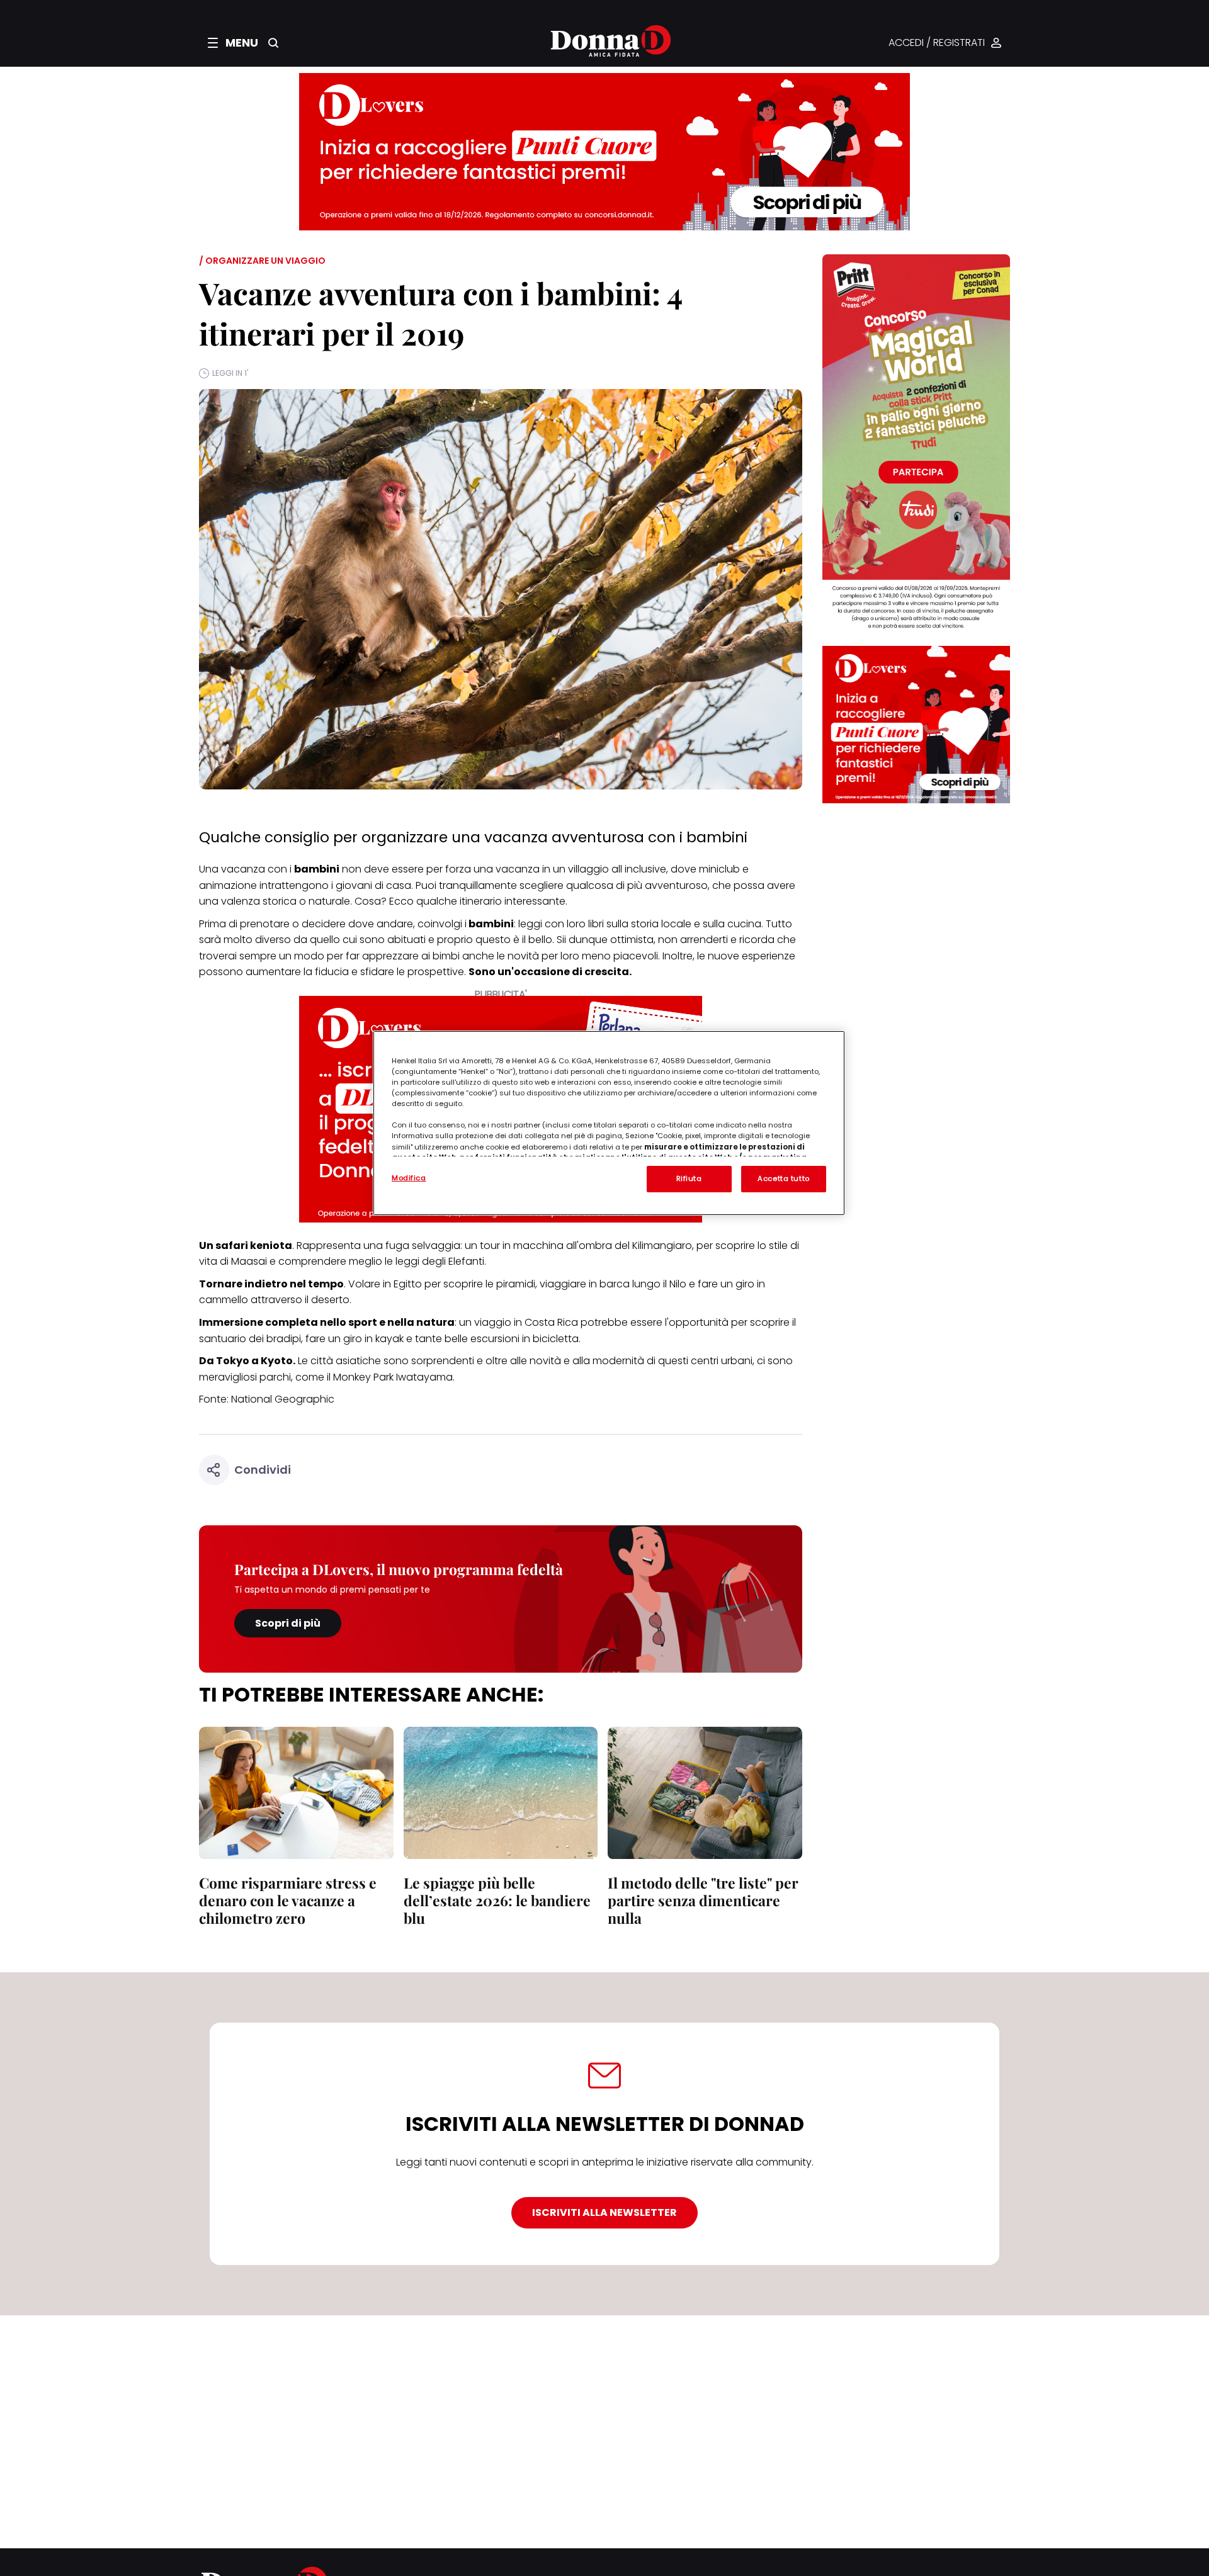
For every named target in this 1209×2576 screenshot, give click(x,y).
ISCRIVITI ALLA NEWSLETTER (604, 2212)
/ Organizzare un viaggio (262, 261)
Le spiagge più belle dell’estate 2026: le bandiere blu (497, 1900)
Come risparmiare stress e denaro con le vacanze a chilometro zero (288, 1900)
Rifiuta (689, 1178)
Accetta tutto (783, 1178)
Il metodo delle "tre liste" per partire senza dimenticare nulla (703, 1900)
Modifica (409, 1178)
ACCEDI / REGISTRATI (937, 43)
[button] (233, 43)
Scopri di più (288, 1623)
